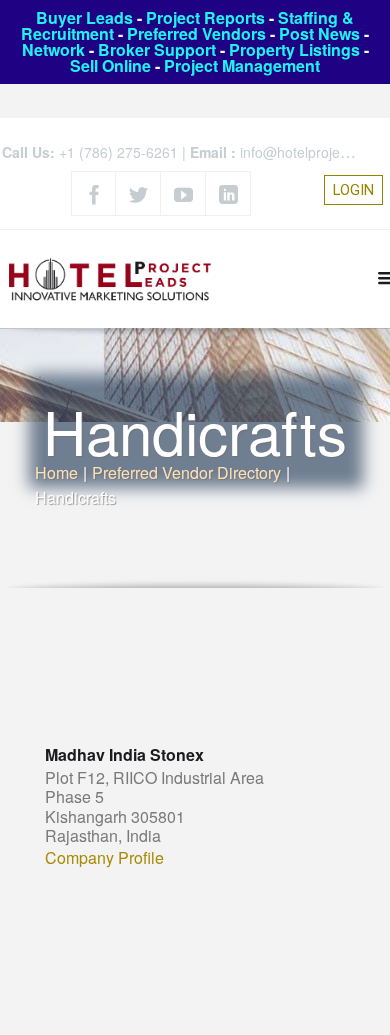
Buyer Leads (84, 17)
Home (56, 472)
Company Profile (104, 858)
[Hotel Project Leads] (110, 278)
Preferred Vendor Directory (186, 472)
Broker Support (157, 49)
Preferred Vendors (196, 33)
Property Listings (294, 49)
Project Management (242, 65)
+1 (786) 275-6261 (118, 152)
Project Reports (205, 17)
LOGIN (353, 190)
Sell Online (110, 65)
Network (53, 49)
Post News (319, 33)
